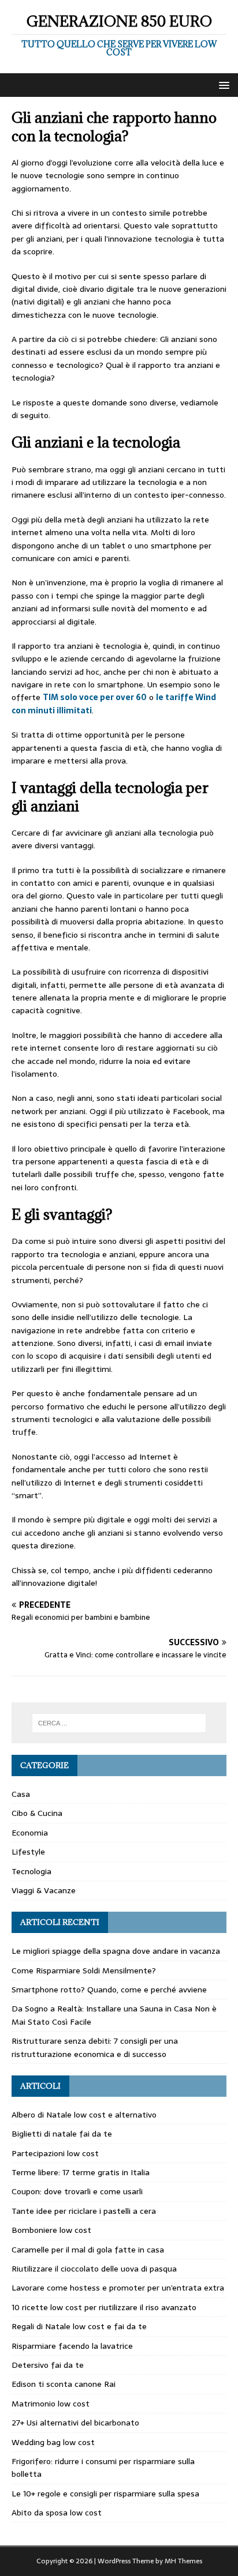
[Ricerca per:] (119, 1723)
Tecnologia (31, 1871)
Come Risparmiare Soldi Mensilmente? (84, 1970)
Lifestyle (28, 1852)
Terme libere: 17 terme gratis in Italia (81, 2172)
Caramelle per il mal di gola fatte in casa (88, 2250)
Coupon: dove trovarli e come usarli (77, 2191)
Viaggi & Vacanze (44, 1890)
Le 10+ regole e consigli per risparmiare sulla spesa (105, 2494)
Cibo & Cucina (37, 1813)
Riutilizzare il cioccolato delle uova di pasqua (94, 2269)
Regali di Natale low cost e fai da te (79, 2326)
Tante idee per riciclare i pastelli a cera (84, 2211)
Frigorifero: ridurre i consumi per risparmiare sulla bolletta (103, 2468)
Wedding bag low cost (53, 2442)
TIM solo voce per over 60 (95, 697)
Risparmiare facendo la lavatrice (72, 2346)
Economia (30, 1833)
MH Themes (183, 2561)
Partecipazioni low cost (55, 2153)
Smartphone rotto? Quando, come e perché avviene (109, 1990)
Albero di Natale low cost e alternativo (84, 2115)
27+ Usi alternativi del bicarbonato (75, 2423)
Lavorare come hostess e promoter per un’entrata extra (118, 2288)
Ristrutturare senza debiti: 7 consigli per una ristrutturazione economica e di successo (95, 2047)
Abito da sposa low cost (57, 2513)
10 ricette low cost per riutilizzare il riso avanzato (104, 2307)
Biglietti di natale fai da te (62, 2134)
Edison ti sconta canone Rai (64, 2384)
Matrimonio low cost (51, 2404)
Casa (21, 1794)
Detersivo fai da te (48, 2365)
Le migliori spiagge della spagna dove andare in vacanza (116, 1951)
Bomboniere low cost (51, 2230)
